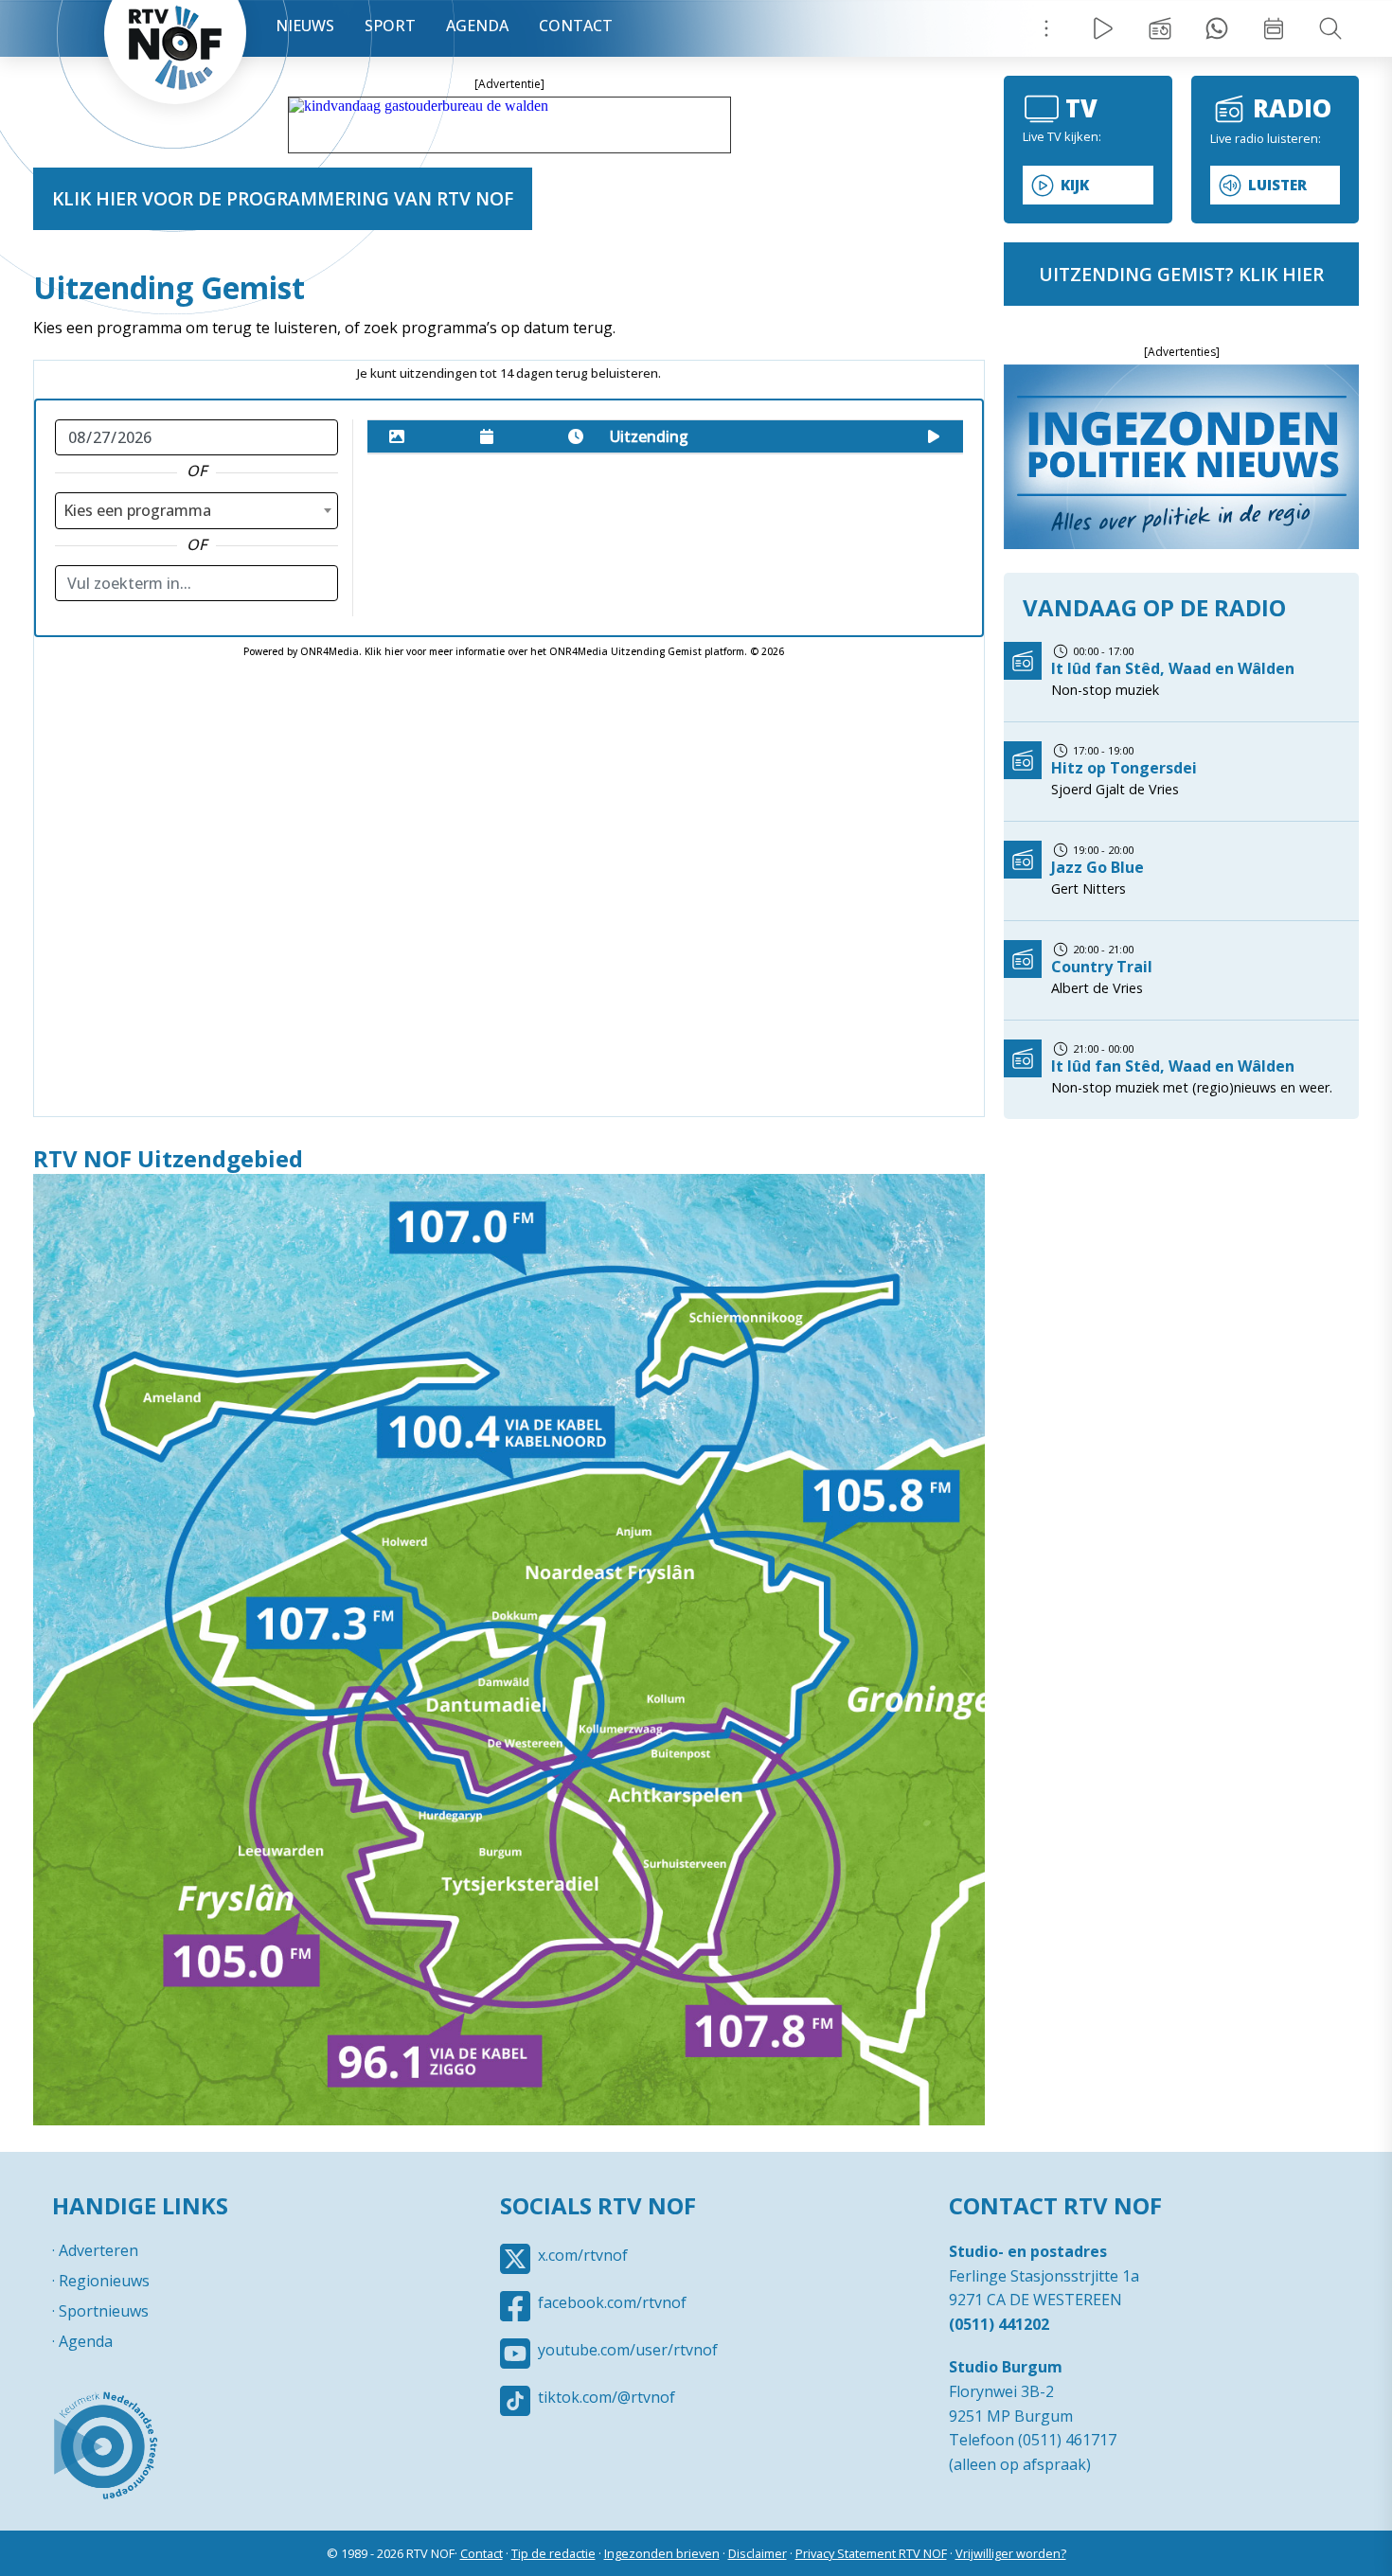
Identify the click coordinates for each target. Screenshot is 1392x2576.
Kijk (1075, 185)
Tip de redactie (553, 2553)
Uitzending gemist (1160, 28)
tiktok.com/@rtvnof (607, 2397)
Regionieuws (104, 2281)
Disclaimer (758, 2553)
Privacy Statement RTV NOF (871, 2553)
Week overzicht (1274, 28)
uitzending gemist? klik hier (1181, 274)
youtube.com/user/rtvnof (628, 2350)
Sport (390, 26)
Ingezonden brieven (662, 2553)
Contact (576, 26)
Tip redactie (1217, 28)
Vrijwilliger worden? (1011, 2553)
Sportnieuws (104, 2311)
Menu (1046, 28)
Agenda (477, 26)
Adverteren (98, 2250)
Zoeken (1330, 28)
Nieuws (305, 26)
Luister (1277, 185)
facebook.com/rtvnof (612, 2302)
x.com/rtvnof (583, 2255)
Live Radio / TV (1103, 28)
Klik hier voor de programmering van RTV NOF (283, 198)
